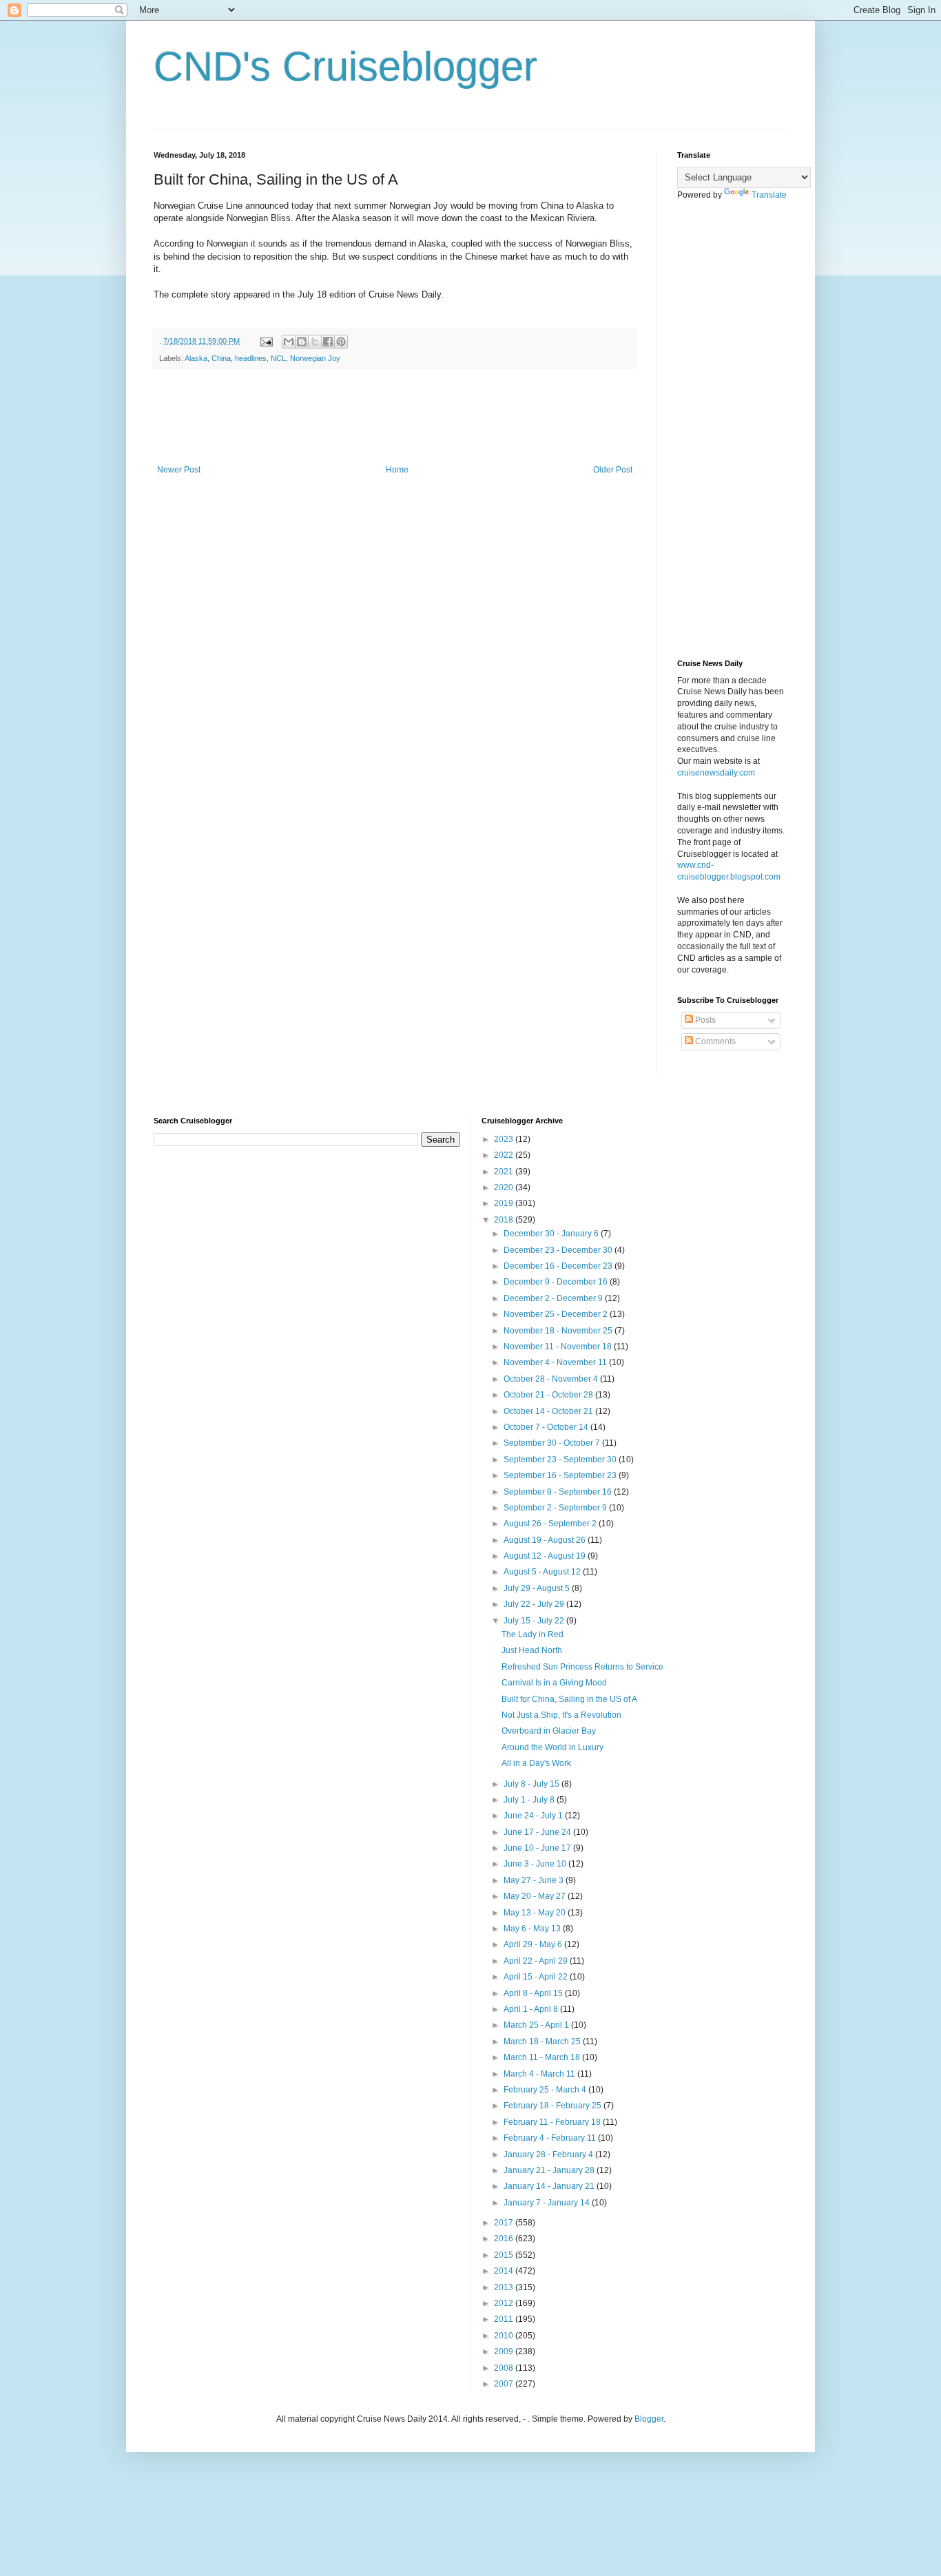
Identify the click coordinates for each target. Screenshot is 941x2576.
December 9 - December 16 (557, 1282)
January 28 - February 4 (549, 2154)
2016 (505, 2239)
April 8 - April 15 (534, 1993)
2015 (505, 2255)
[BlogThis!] (302, 342)
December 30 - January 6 (552, 1234)
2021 (505, 1172)
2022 (505, 1155)
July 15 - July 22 (535, 1621)
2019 (505, 1203)
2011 (505, 2319)
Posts (704, 1020)
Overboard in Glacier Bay (549, 1731)
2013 (505, 2287)
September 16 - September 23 (561, 1475)
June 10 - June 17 (538, 1848)
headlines (251, 358)
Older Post (613, 470)
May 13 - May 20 (536, 1913)
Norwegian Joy (315, 358)
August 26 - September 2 (551, 1524)
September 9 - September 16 (559, 1492)
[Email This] (289, 342)
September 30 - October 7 (553, 1443)
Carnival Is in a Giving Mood (554, 1683)
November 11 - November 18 (559, 1347)
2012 (505, 2303)
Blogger (649, 2419)
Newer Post (179, 470)
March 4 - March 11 (540, 2074)
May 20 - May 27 (536, 1896)
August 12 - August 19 (546, 1556)
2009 (505, 2351)
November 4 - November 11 (556, 1362)
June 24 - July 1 (534, 1816)
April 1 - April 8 (532, 2009)
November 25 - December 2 (557, 1314)
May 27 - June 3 (535, 1880)
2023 (505, 1139)
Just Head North (532, 1650)
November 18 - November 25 (559, 1331)
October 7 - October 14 (547, 1427)
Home (397, 470)
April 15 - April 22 (537, 1977)
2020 (505, 1187)
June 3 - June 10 (536, 1864)
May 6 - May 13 (533, 1929)
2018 (505, 1220)
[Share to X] (315, 342)
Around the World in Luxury (552, 1747)
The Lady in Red (532, 1634)
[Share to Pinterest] (341, 342)
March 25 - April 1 (537, 2025)
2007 (505, 2384)
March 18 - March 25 (543, 2042)
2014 (505, 2271)
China (221, 358)
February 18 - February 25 (554, 2106)
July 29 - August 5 (538, 1588)
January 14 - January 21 (550, 2186)
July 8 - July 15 (532, 1784)
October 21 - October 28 (549, 1395)
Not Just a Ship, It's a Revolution (561, 1715)
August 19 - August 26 (546, 1540)
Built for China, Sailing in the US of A (569, 1699)
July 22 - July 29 (535, 1604)
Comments (714, 1041)
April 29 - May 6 (534, 1944)
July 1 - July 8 (530, 1800)
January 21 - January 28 (550, 2170)
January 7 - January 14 (548, 2203)
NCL (278, 358)
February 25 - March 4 (546, 2090)
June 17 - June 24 (538, 1832)
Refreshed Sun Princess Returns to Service (582, 1667)
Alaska (196, 358)
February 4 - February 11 (551, 2138)
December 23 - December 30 (559, 1250)
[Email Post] (266, 341)
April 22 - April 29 (537, 1961)
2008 (505, 2368)
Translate (769, 195)
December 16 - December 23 (559, 1266)
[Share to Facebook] (328, 342)
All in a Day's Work (536, 1763)
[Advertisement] (404, 417)
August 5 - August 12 (543, 1572)
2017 (505, 2223)
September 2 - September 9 (556, 1508)
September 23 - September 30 (561, 1460)
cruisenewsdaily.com (716, 773)
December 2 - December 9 (554, 1298)
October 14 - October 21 (549, 1411)
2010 (505, 2336)
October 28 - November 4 (552, 1379)
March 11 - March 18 (543, 2057)
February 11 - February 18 (553, 2122)
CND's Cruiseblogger (345, 66)
